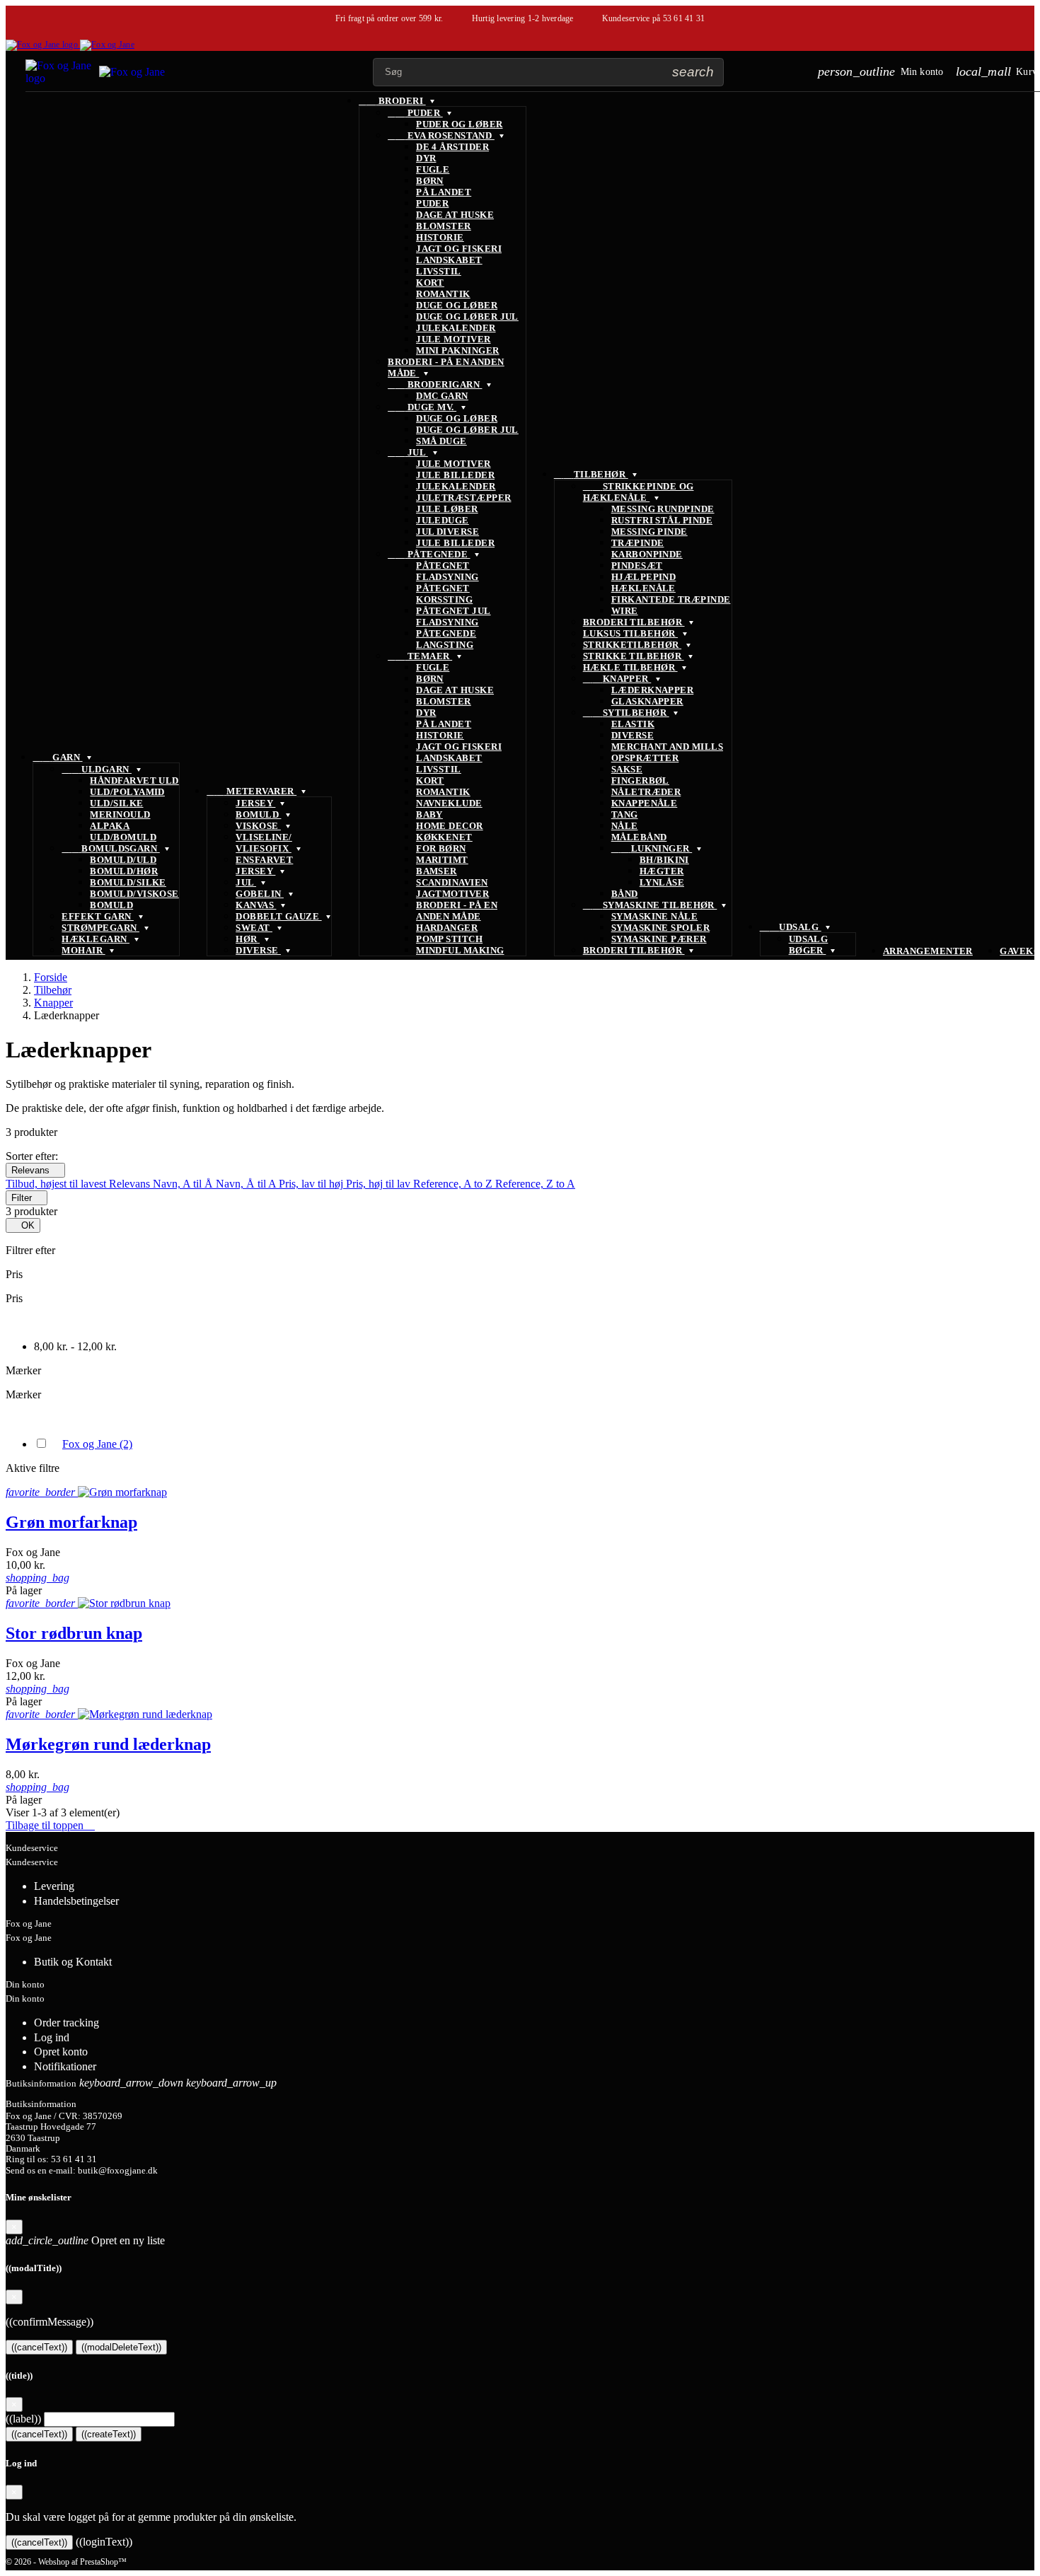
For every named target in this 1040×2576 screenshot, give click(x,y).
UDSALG (791, 927)
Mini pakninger (457, 350)
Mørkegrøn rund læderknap (108, 1744)
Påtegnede (429, 554)
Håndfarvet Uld (134, 781)
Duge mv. (422, 407)
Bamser (437, 871)
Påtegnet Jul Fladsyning (453, 616)
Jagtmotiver (452, 894)
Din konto (25, 1984)
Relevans (35, 1170)
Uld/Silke (116, 803)
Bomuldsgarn (110, 848)
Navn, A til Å (184, 1184)
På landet (444, 192)
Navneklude (449, 803)
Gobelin (260, 894)
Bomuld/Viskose (134, 894)
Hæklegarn (96, 939)
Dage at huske (455, 215)
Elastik (633, 724)
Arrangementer (928, 951)
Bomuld (111, 905)
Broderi (392, 101)
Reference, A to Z (454, 1184)
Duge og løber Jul (467, 317)
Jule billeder (455, 475)
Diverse (258, 950)
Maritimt (442, 860)
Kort (430, 283)
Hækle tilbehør (630, 667)
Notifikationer (65, 2066)
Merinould (120, 814)
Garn (57, 757)
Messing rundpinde (663, 509)
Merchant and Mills (667, 747)
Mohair (83, 950)
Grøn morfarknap (71, 1522)
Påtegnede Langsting (446, 639)
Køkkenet (444, 837)
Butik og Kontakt (73, 1962)
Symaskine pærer (659, 939)
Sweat (254, 928)
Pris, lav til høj (312, 1184)
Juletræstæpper (463, 498)
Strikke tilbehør (634, 656)
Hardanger (447, 928)
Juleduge (443, 520)
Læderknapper (653, 690)
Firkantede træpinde (671, 599)
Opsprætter (645, 758)
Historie (440, 237)
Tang (625, 814)
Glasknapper (647, 701)
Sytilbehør (626, 713)
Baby (429, 814)
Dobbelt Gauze (278, 916)
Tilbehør (591, 474)
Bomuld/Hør (124, 871)
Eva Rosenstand (441, 135)
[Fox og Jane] (70, 45)
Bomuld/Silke (128, 882)
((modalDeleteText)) (121, 2347)
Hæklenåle (643, 588)
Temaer (420, 656)
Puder (415, 113)
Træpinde (638, 543)
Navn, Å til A (247, 1184)
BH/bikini (664, 860)
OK (23, 1225)
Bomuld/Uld (123, 860)
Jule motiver (453, 339)
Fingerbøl (640, 781)
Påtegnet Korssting (444, 594)
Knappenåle (645, 803)
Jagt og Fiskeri (459, 249)
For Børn (441, 848)
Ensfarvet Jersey (264, 865)
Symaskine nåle (654, 916)
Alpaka (110, 826)
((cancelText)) (39, 2347)
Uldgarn (97, 769)
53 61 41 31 (684, 18)
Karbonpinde (647, 554)
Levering (54, 1886)
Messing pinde (649, 532)
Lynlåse (662, 882)
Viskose (258, 826)
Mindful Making (460, 950)
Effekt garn (98, 916)
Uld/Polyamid (127, 792)
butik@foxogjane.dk (118, 2171)
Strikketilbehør (632, 645)
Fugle (433, 169)
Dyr (426, 158)
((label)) (23, 2419)
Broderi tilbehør (634, 622)
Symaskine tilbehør (650, 905)
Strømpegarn (100, 928)
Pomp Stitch (449, 939)
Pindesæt (637, 565)
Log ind (52, 2037)
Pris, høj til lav (380, 1184)
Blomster (444, 226)
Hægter (662, 871)
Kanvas (256, 905)
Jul (246, 882)
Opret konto (61, 2052)
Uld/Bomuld (123, 837)
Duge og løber (457, 305)
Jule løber (447, 509)
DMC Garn (442, 396)
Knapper (617, 679)
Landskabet (449, 260)
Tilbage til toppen (50, 1825)
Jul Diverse (447, 532)
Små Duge (441, 441)
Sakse (627, 769)
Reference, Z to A (535, 1184)
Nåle (625, 826)
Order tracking (67, 2023)
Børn (430, 181)
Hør (248, 939)
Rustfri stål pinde (662, 520)
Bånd (625, 894)
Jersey (255, 803)
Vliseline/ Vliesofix (264, 843)
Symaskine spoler (660, 928)
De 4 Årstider (452, 147)
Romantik (443, 294)
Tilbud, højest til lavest (57, 1184)
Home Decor (450, 826)
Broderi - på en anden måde (457, 911)
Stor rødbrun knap (74, 1633)
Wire (625, 611)
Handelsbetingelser (76, 1901)
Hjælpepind (644, 577)
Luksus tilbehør (630, 633)
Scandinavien (452, 882)
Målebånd (639, 837)
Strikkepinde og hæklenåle (639, 492)
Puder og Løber (459, 124)
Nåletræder (646, 792)
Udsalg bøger (809, 945)
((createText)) (109, 2434)
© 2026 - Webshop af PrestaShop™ (66, 2562)
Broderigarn (435, 384)
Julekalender (456, 328)
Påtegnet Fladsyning (447, 571)
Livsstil (439, 271)
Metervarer (252, 791)
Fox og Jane (97, 1444)
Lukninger (652, 848)
